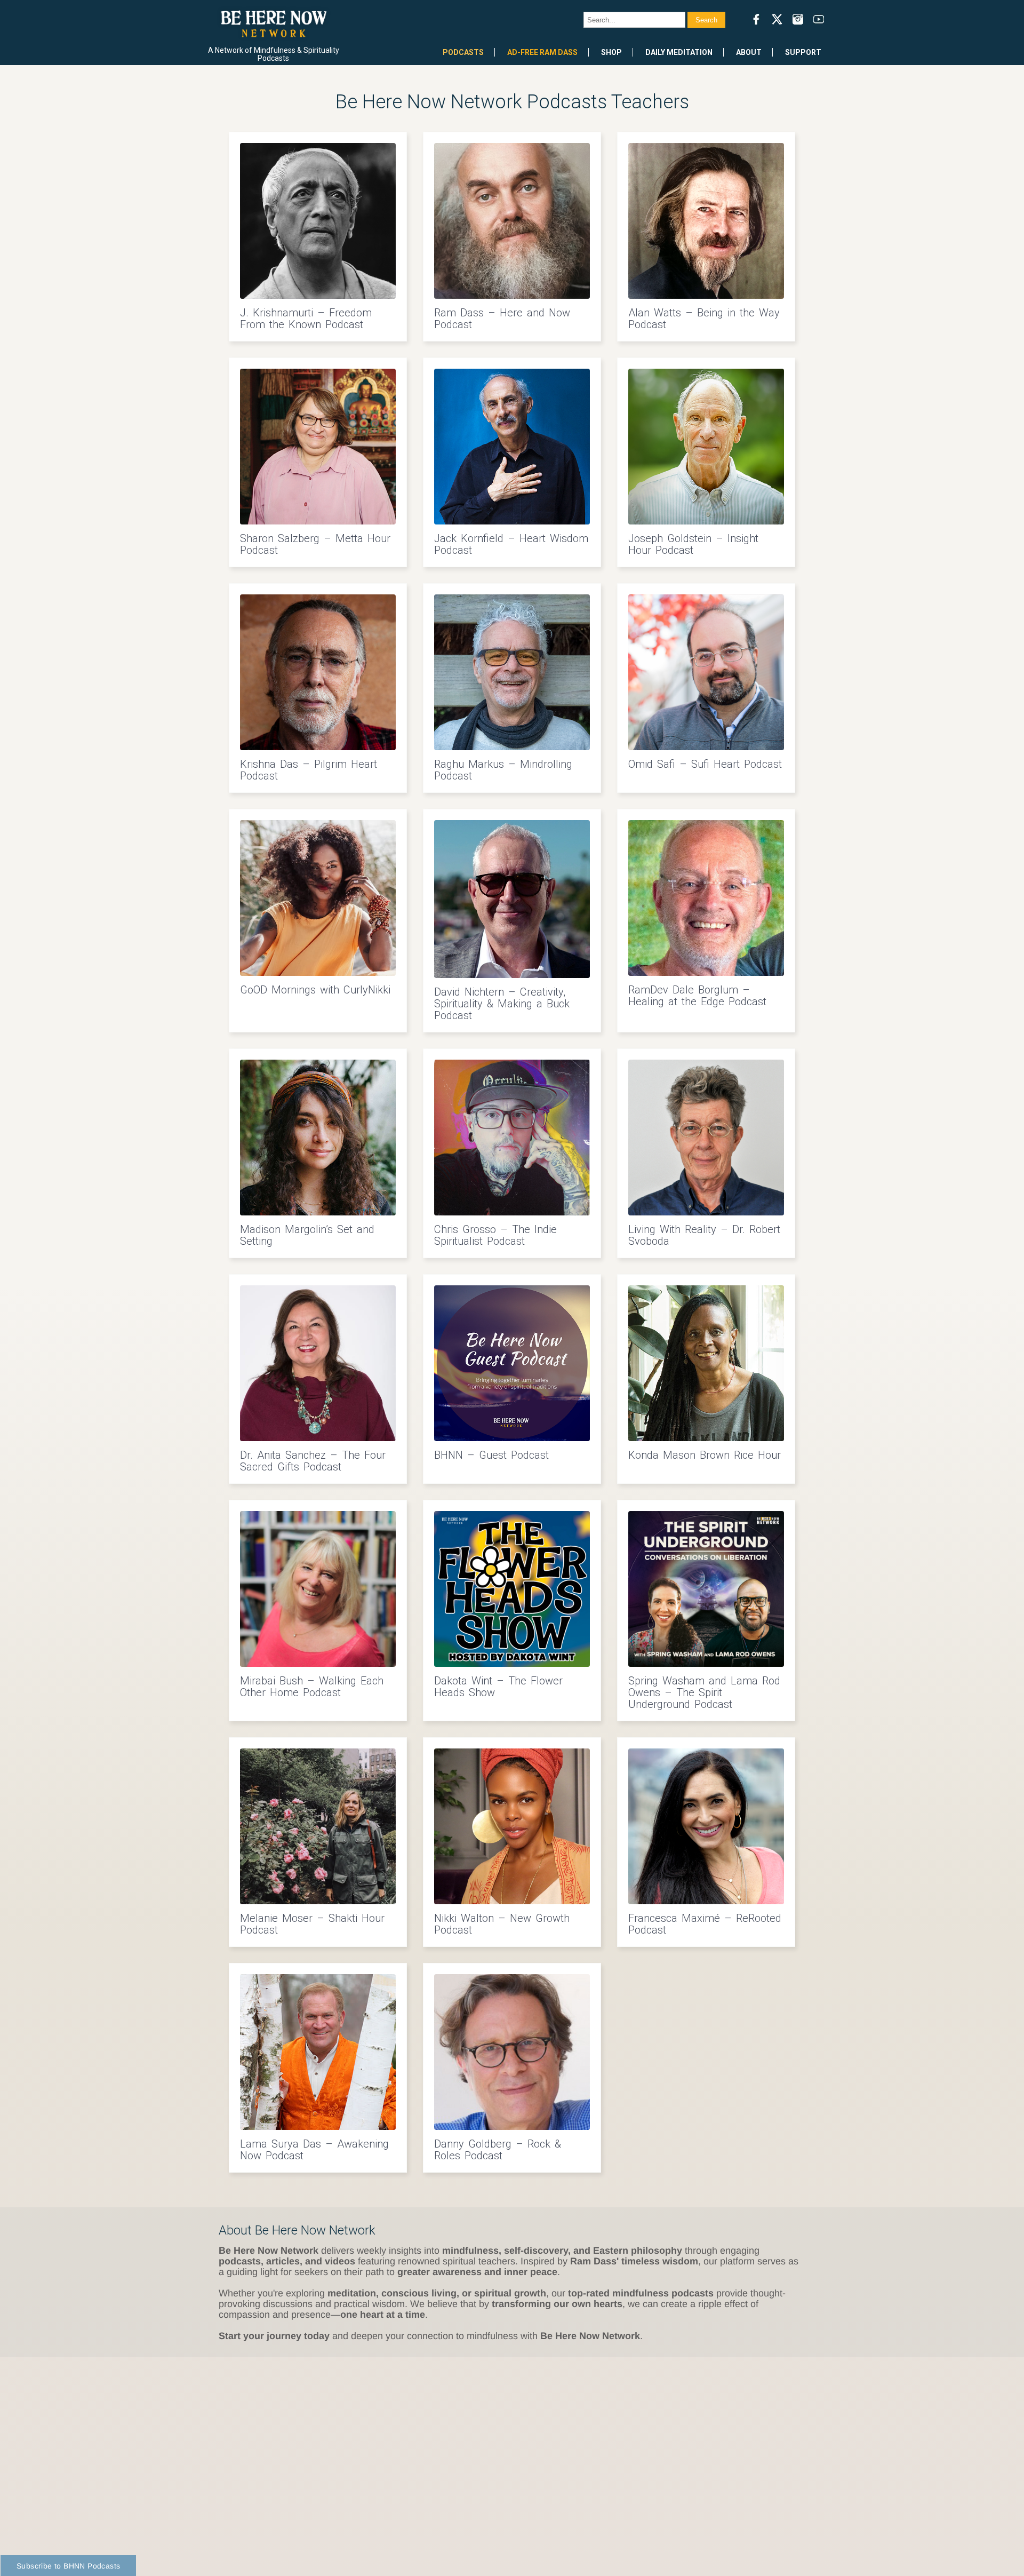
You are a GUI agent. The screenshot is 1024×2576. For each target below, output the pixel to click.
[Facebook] (756, 19)
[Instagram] (798, 19)
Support (803, 52)
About (749, 52)
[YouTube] (819, 19)
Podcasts (463, 52)
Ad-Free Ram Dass (542, 52)
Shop (611, 52)
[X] (777, 19)
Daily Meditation (679, 52)
